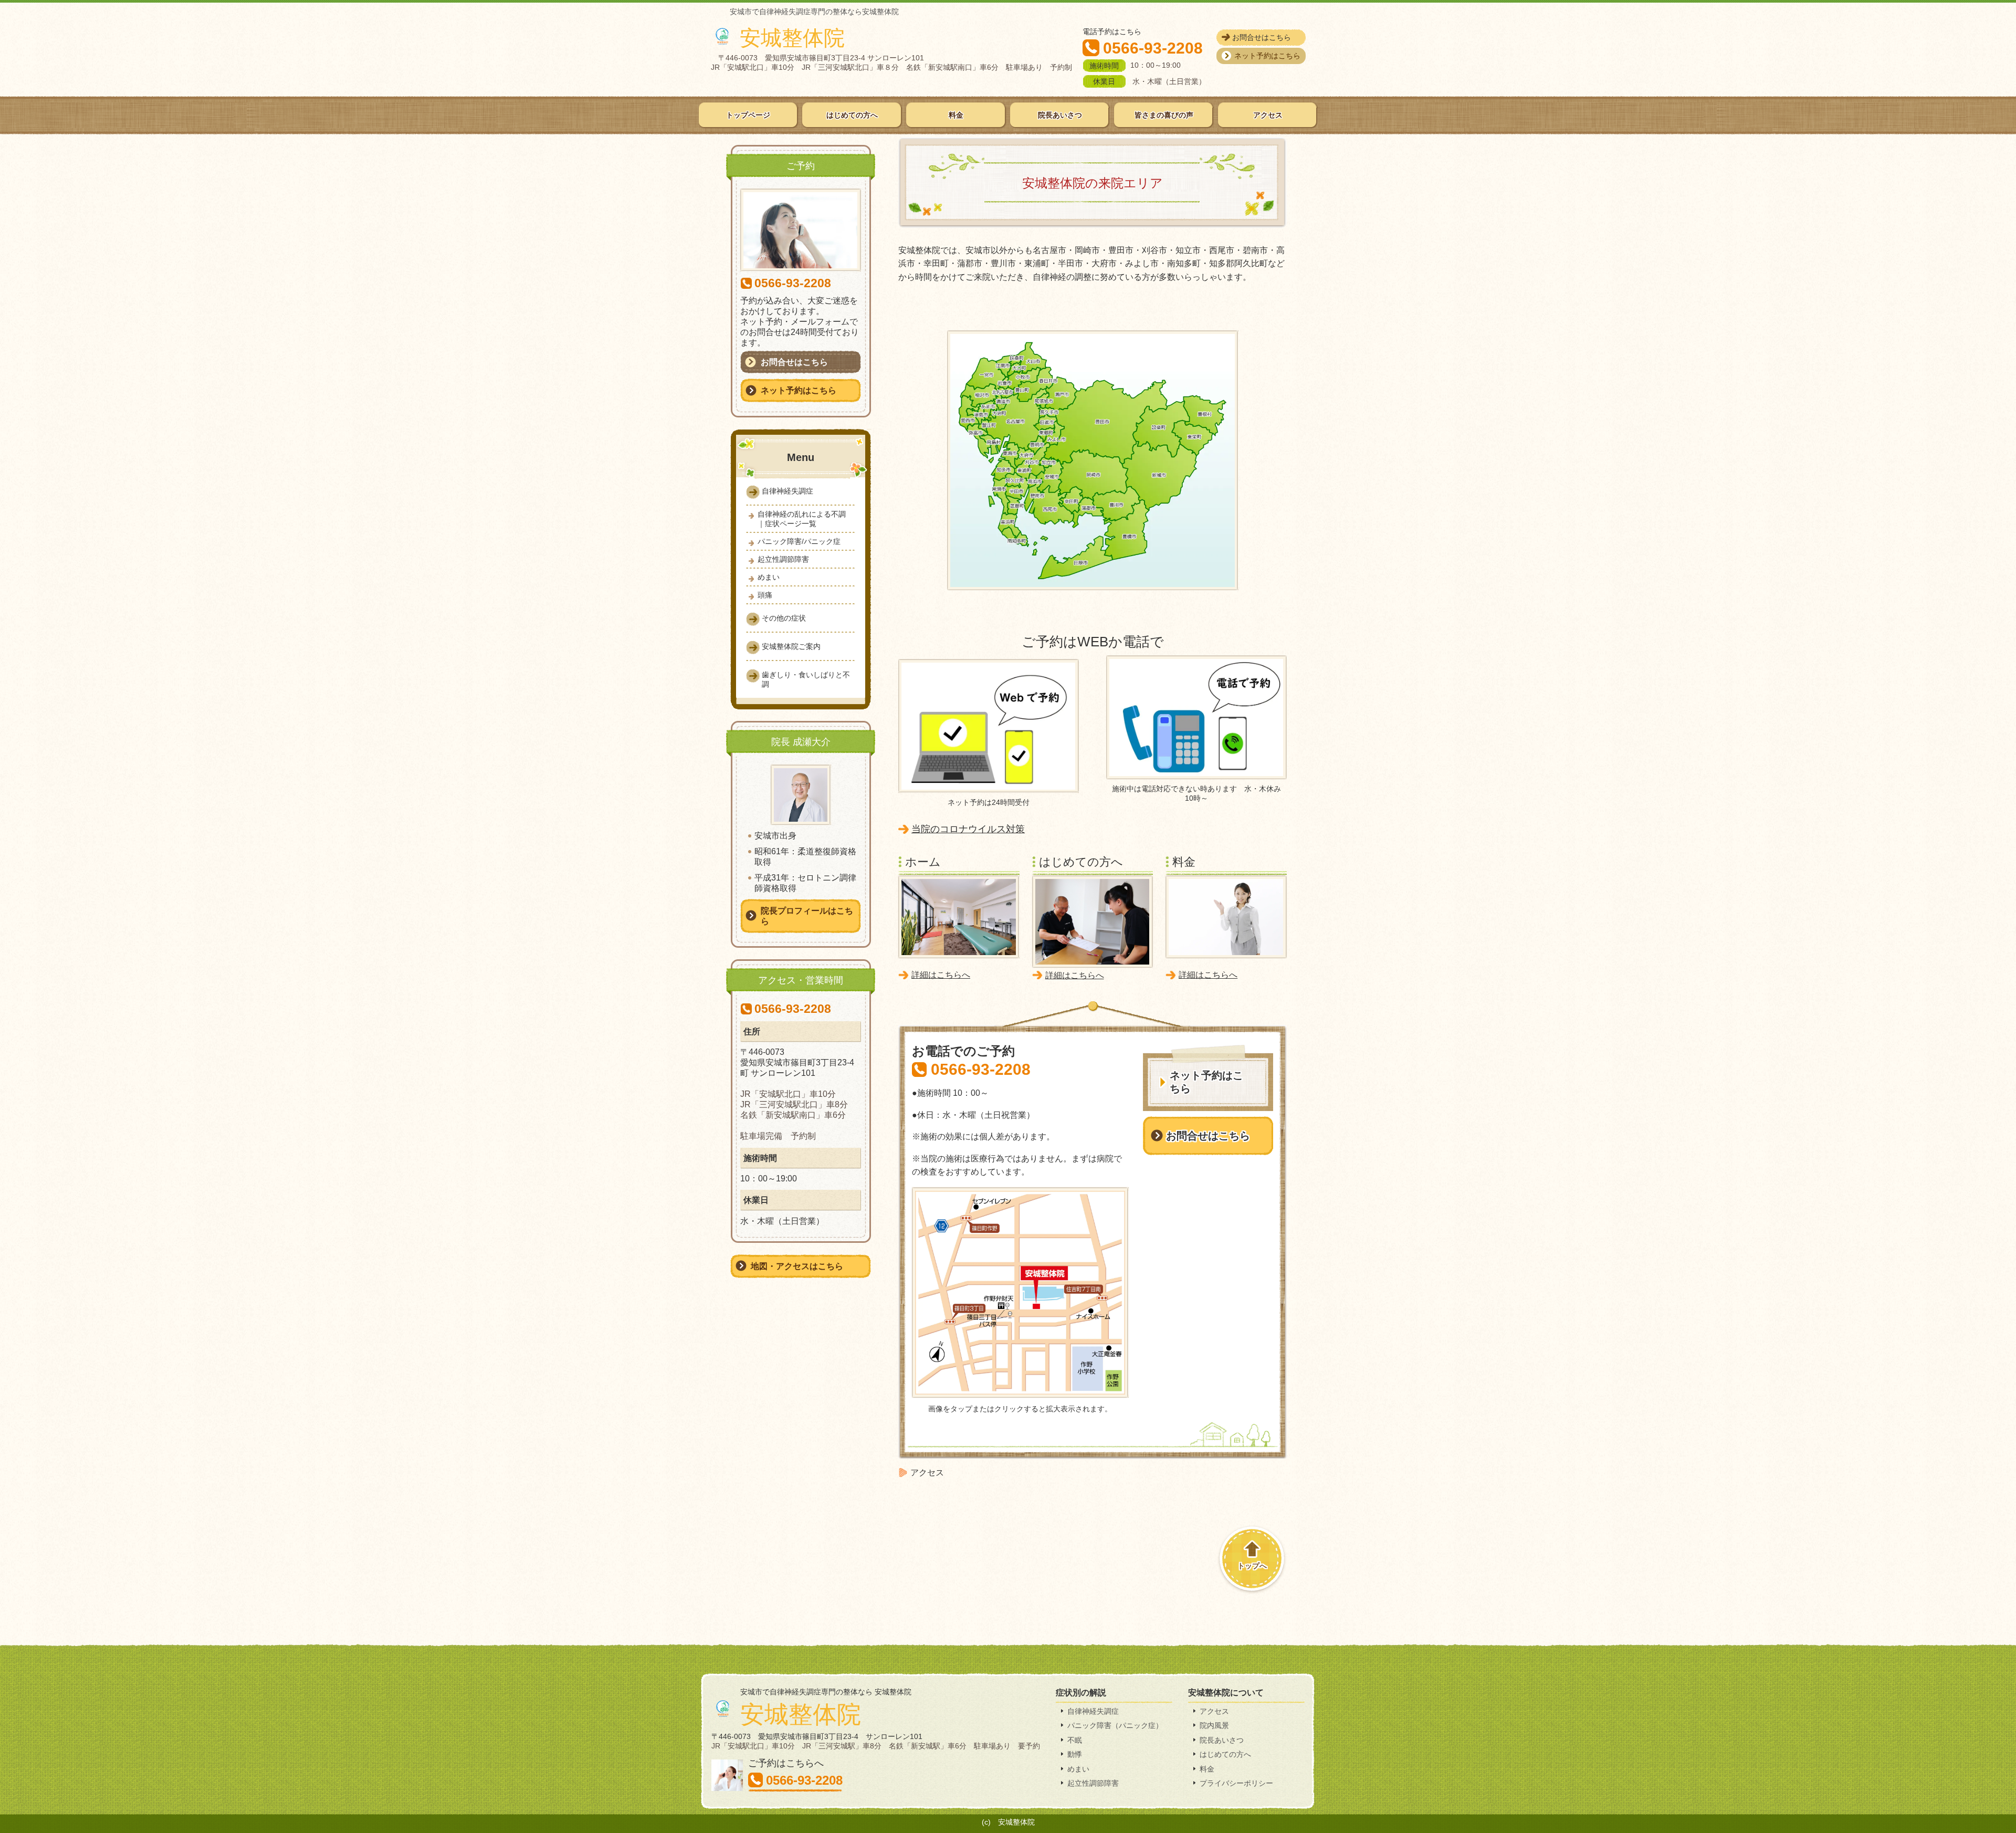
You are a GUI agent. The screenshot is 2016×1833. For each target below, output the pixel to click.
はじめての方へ (1225, 1754)
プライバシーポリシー (1236, 1783)
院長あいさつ (1222, 1740)
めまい (1078, 1769)
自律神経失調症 (1093, 1711)
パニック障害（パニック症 (1111, 1725)
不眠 (1075, 1740)
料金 (1207, 1769)
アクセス (1214, 1711)
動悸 (1075, 1754)
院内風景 (1214, 1725)
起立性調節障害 (1093, 1783)
